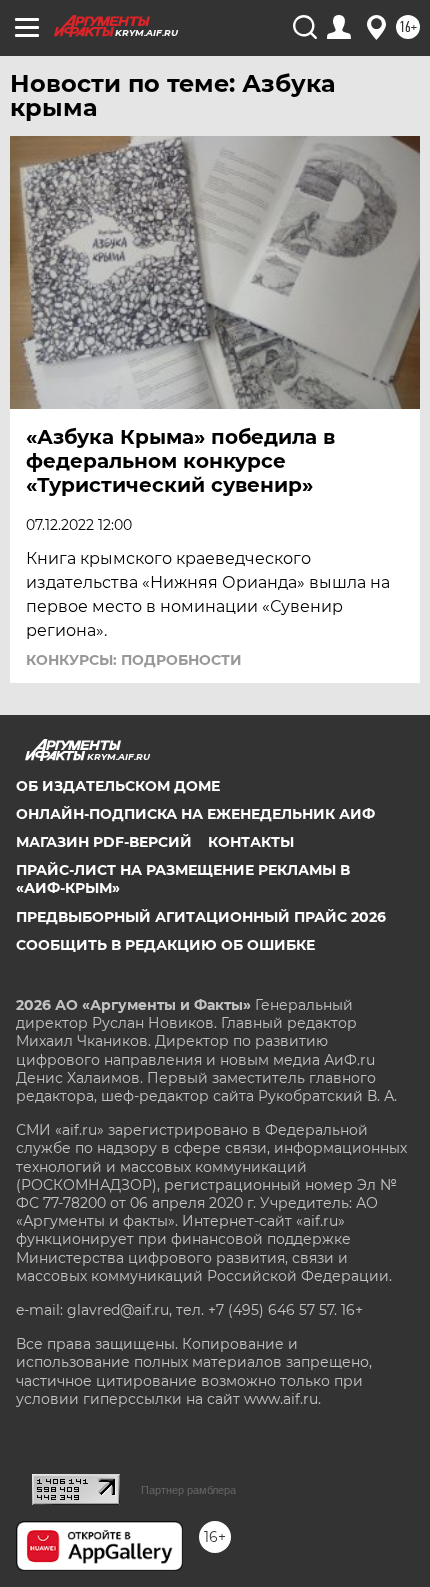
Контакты (251, 842)
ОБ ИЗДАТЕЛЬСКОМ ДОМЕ (118, 786)
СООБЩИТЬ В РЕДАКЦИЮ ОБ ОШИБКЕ (165, 945)
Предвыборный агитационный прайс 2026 (201, 917)
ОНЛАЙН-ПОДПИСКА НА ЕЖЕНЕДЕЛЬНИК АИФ (195, 814)
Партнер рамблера (188, 1490)
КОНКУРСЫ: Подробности (134, 660)
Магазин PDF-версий (104, 842)
